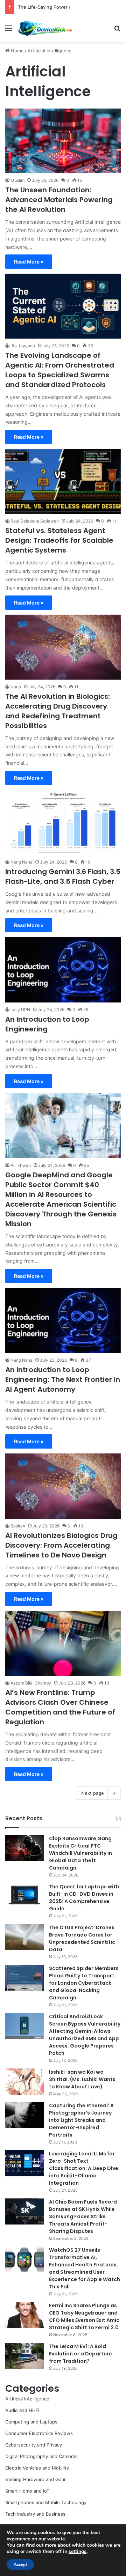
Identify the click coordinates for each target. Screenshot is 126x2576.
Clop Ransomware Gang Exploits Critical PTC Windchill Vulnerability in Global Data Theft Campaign (80, 1853)
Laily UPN (20, 1010)
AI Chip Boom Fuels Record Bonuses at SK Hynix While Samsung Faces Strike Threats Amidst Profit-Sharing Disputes (83, 2216)
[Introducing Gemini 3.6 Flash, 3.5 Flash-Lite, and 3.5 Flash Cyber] (63, 822)
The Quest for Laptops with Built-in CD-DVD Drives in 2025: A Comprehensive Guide (84, 1898)
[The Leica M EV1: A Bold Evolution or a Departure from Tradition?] (24, 2356)
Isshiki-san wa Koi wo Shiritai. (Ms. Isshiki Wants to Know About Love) (82, 2079)
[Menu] (9, 31)
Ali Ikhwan (21, 1165)
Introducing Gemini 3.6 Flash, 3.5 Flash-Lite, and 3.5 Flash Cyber (63, 876)
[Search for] (117, 31)
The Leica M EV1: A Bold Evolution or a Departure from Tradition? (80, 2354)
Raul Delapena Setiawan (35, 521)
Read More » (29, 262)
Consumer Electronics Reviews (39, 2433)
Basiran (18, 1526)
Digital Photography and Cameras (41, 2456)
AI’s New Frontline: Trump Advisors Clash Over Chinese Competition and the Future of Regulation (60, 1707)
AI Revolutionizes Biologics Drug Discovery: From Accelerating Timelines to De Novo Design (61, 1545)
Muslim (17, 180)
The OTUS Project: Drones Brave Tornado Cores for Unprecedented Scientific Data (82, 1938)
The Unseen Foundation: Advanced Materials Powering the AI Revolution (59, 200)
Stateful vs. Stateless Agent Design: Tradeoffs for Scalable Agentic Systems (59, 540)
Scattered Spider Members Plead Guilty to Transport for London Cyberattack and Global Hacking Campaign (84, 1983)
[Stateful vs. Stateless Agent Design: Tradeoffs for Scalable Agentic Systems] (63, 481)
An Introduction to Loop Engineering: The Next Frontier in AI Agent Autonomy (63, 1379)
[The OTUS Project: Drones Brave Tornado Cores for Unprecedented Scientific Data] (24, 1937)
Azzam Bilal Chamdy (31, 1683)
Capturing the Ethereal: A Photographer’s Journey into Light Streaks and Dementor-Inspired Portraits (81, 2120)
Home (17, 51)
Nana (16, 687)
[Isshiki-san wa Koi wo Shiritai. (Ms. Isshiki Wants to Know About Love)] (24, 2082)
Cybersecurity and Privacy (34, 2445)
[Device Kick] (45, 28)
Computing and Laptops (31, 2422)
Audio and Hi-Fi (22, 2410)
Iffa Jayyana (23, 346)
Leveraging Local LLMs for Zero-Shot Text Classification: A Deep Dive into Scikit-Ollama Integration (84, 2168)
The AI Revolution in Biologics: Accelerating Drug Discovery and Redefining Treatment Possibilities (58, 711)
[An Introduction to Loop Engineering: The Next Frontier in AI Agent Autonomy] (63, 1320)
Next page (93, 1793)
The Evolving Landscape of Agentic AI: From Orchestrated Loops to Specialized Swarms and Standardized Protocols (60, 370)
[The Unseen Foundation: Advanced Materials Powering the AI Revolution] (63, 141)
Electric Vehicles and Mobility (37, 2468)
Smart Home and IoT (27, 2491)
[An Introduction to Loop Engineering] (63, 970)
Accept (20, 2564)
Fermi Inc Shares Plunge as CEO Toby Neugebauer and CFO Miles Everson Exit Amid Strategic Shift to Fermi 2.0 (84, 2316)
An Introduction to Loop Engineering (47, 1024)
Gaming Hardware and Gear (36, 2479)
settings (78, 2552)
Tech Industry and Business (35, 2514)
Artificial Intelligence (27, 2399)
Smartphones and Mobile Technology (46, 2502)
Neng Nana (22, 862)
